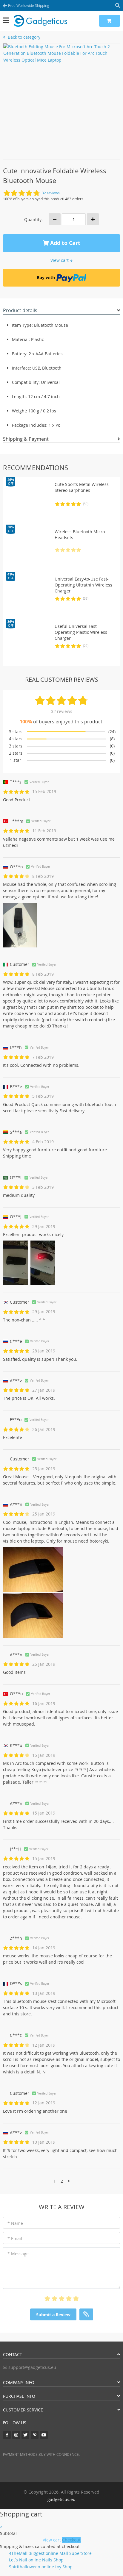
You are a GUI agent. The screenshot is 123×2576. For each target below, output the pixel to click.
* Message (18, 2254)
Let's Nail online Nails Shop (36, 2560)
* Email (15, 2238)
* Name (15, 2223)
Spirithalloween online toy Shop (41, 2567)
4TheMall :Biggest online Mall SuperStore (50, 2553)
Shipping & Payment (26, 439)
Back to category (23, 37)
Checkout (71, 2540)
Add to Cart (64, 243)
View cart (52, 2540)
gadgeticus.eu (61, 2499)
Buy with (46, 277)
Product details (20, 310)
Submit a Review (53, 2315)
